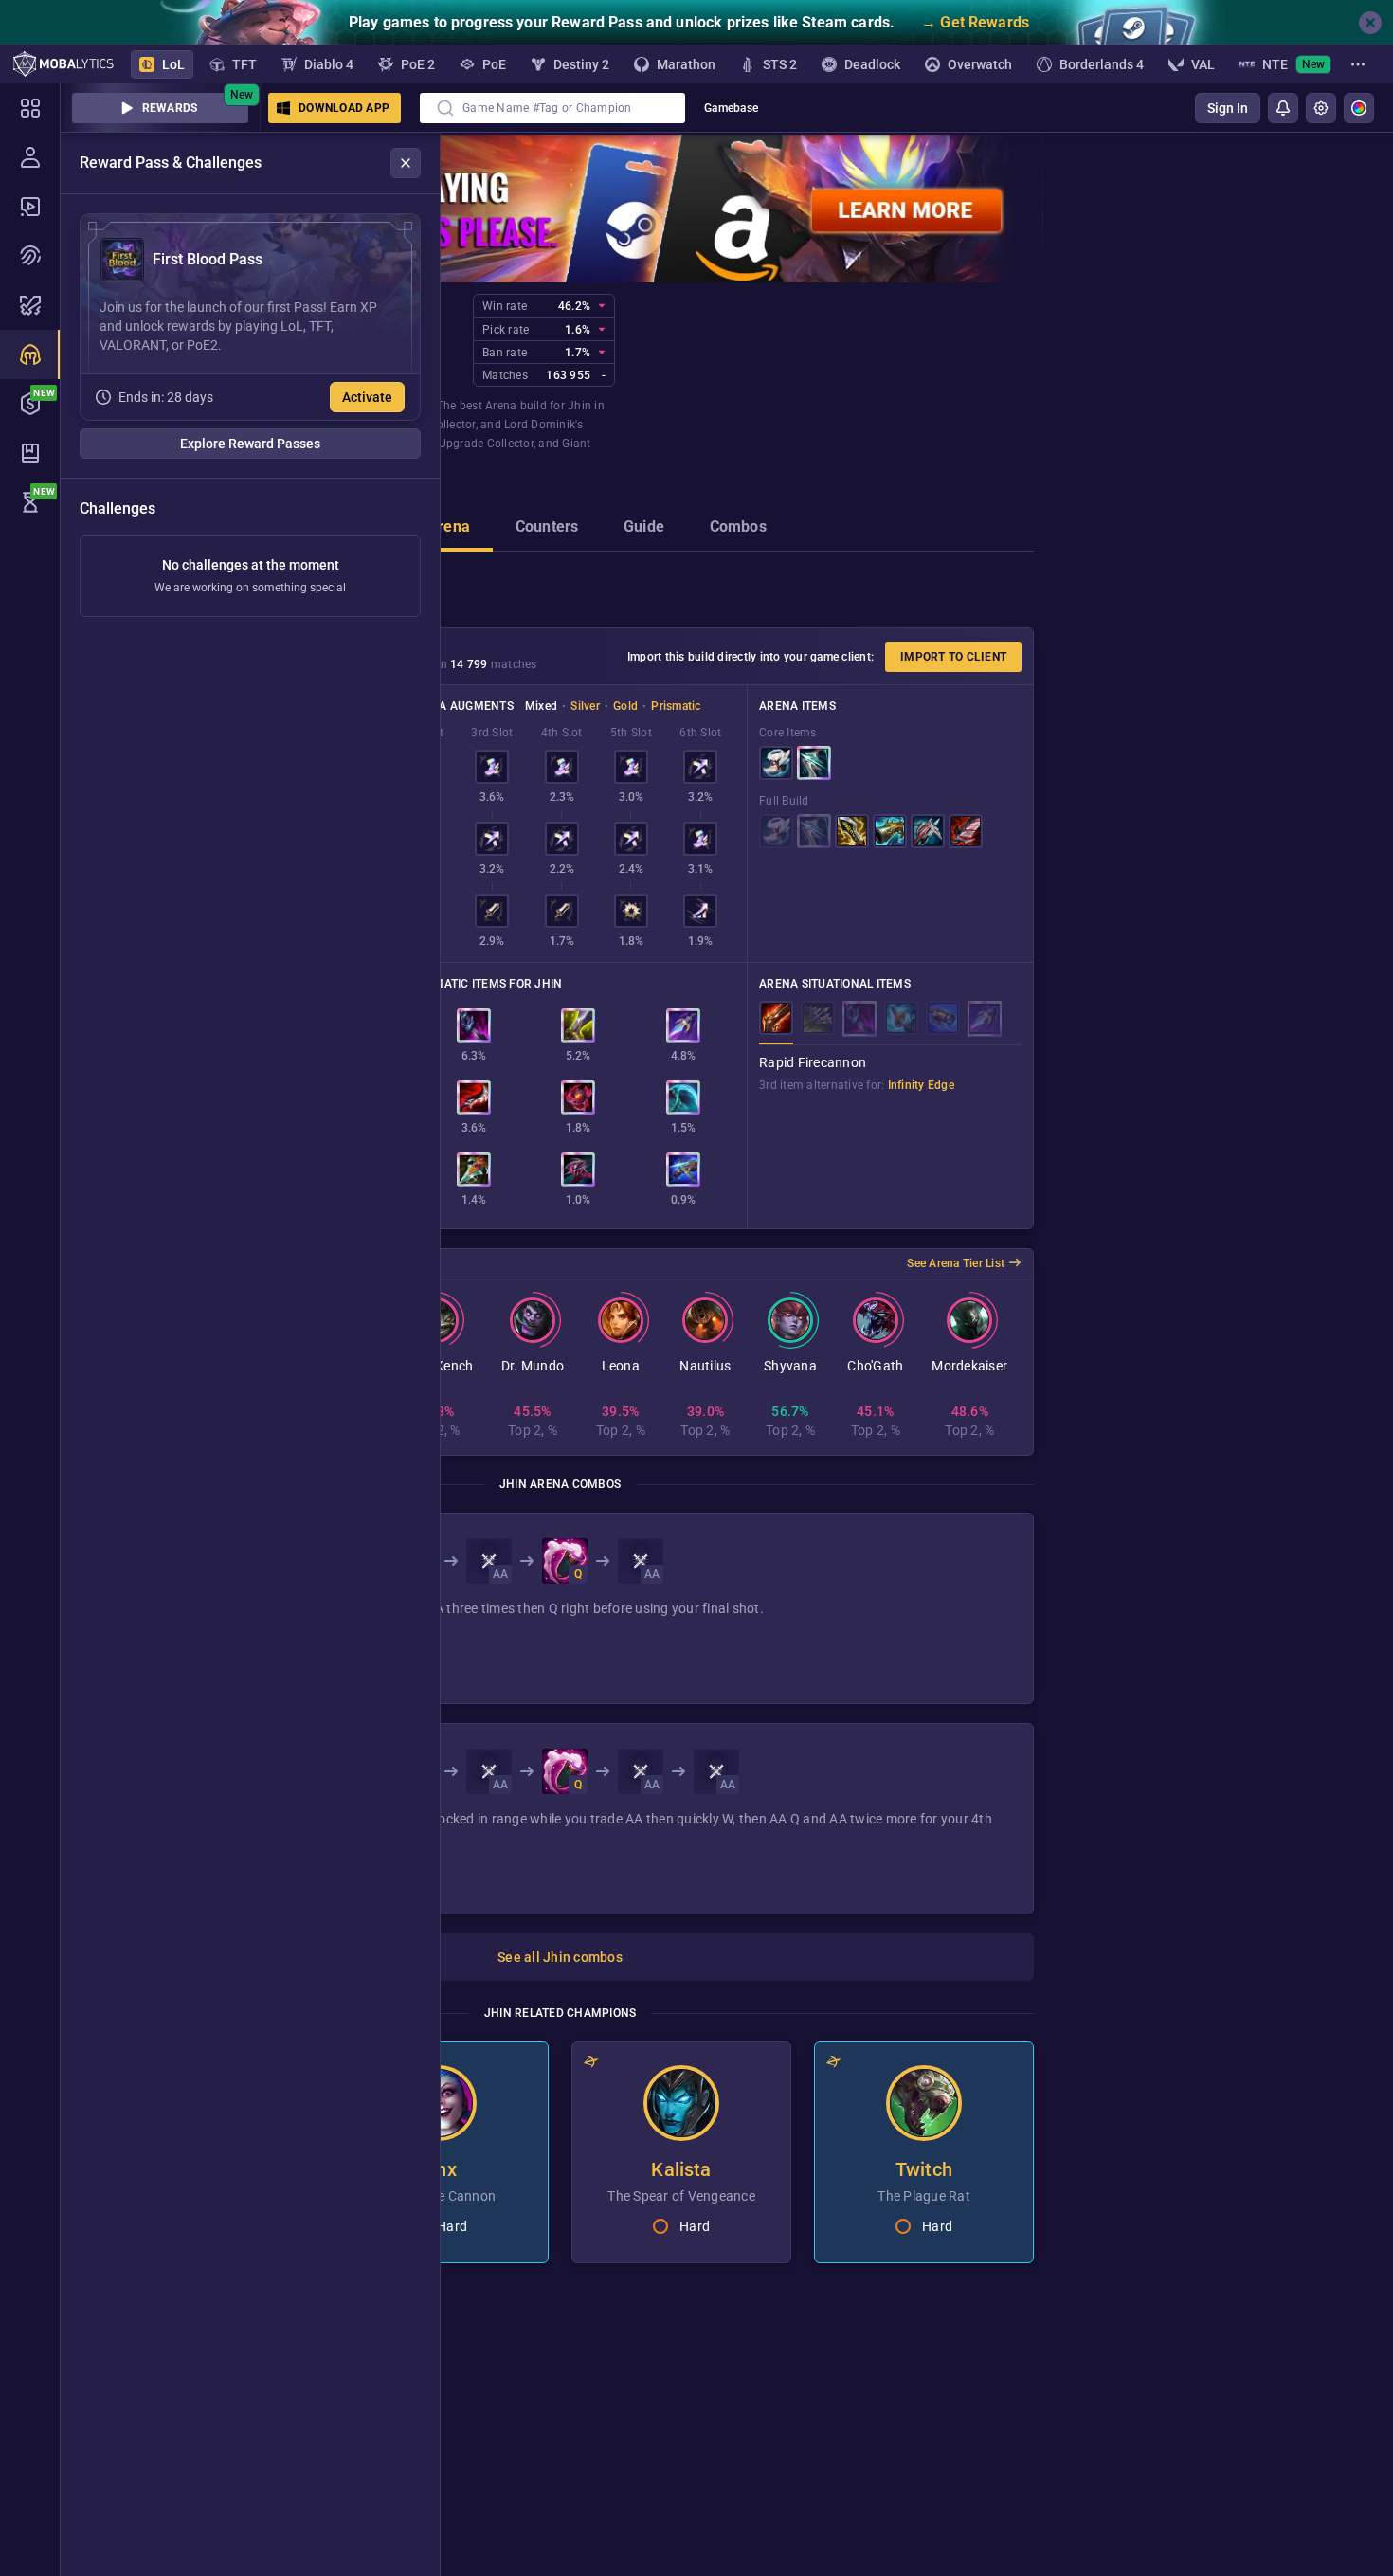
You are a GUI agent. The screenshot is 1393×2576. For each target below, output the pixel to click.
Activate (367, 397)
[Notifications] (1283, 108)
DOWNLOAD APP (344, 108)
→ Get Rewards (975, 22)
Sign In (1228, 108)
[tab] (449, 529)
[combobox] (552, 108)
